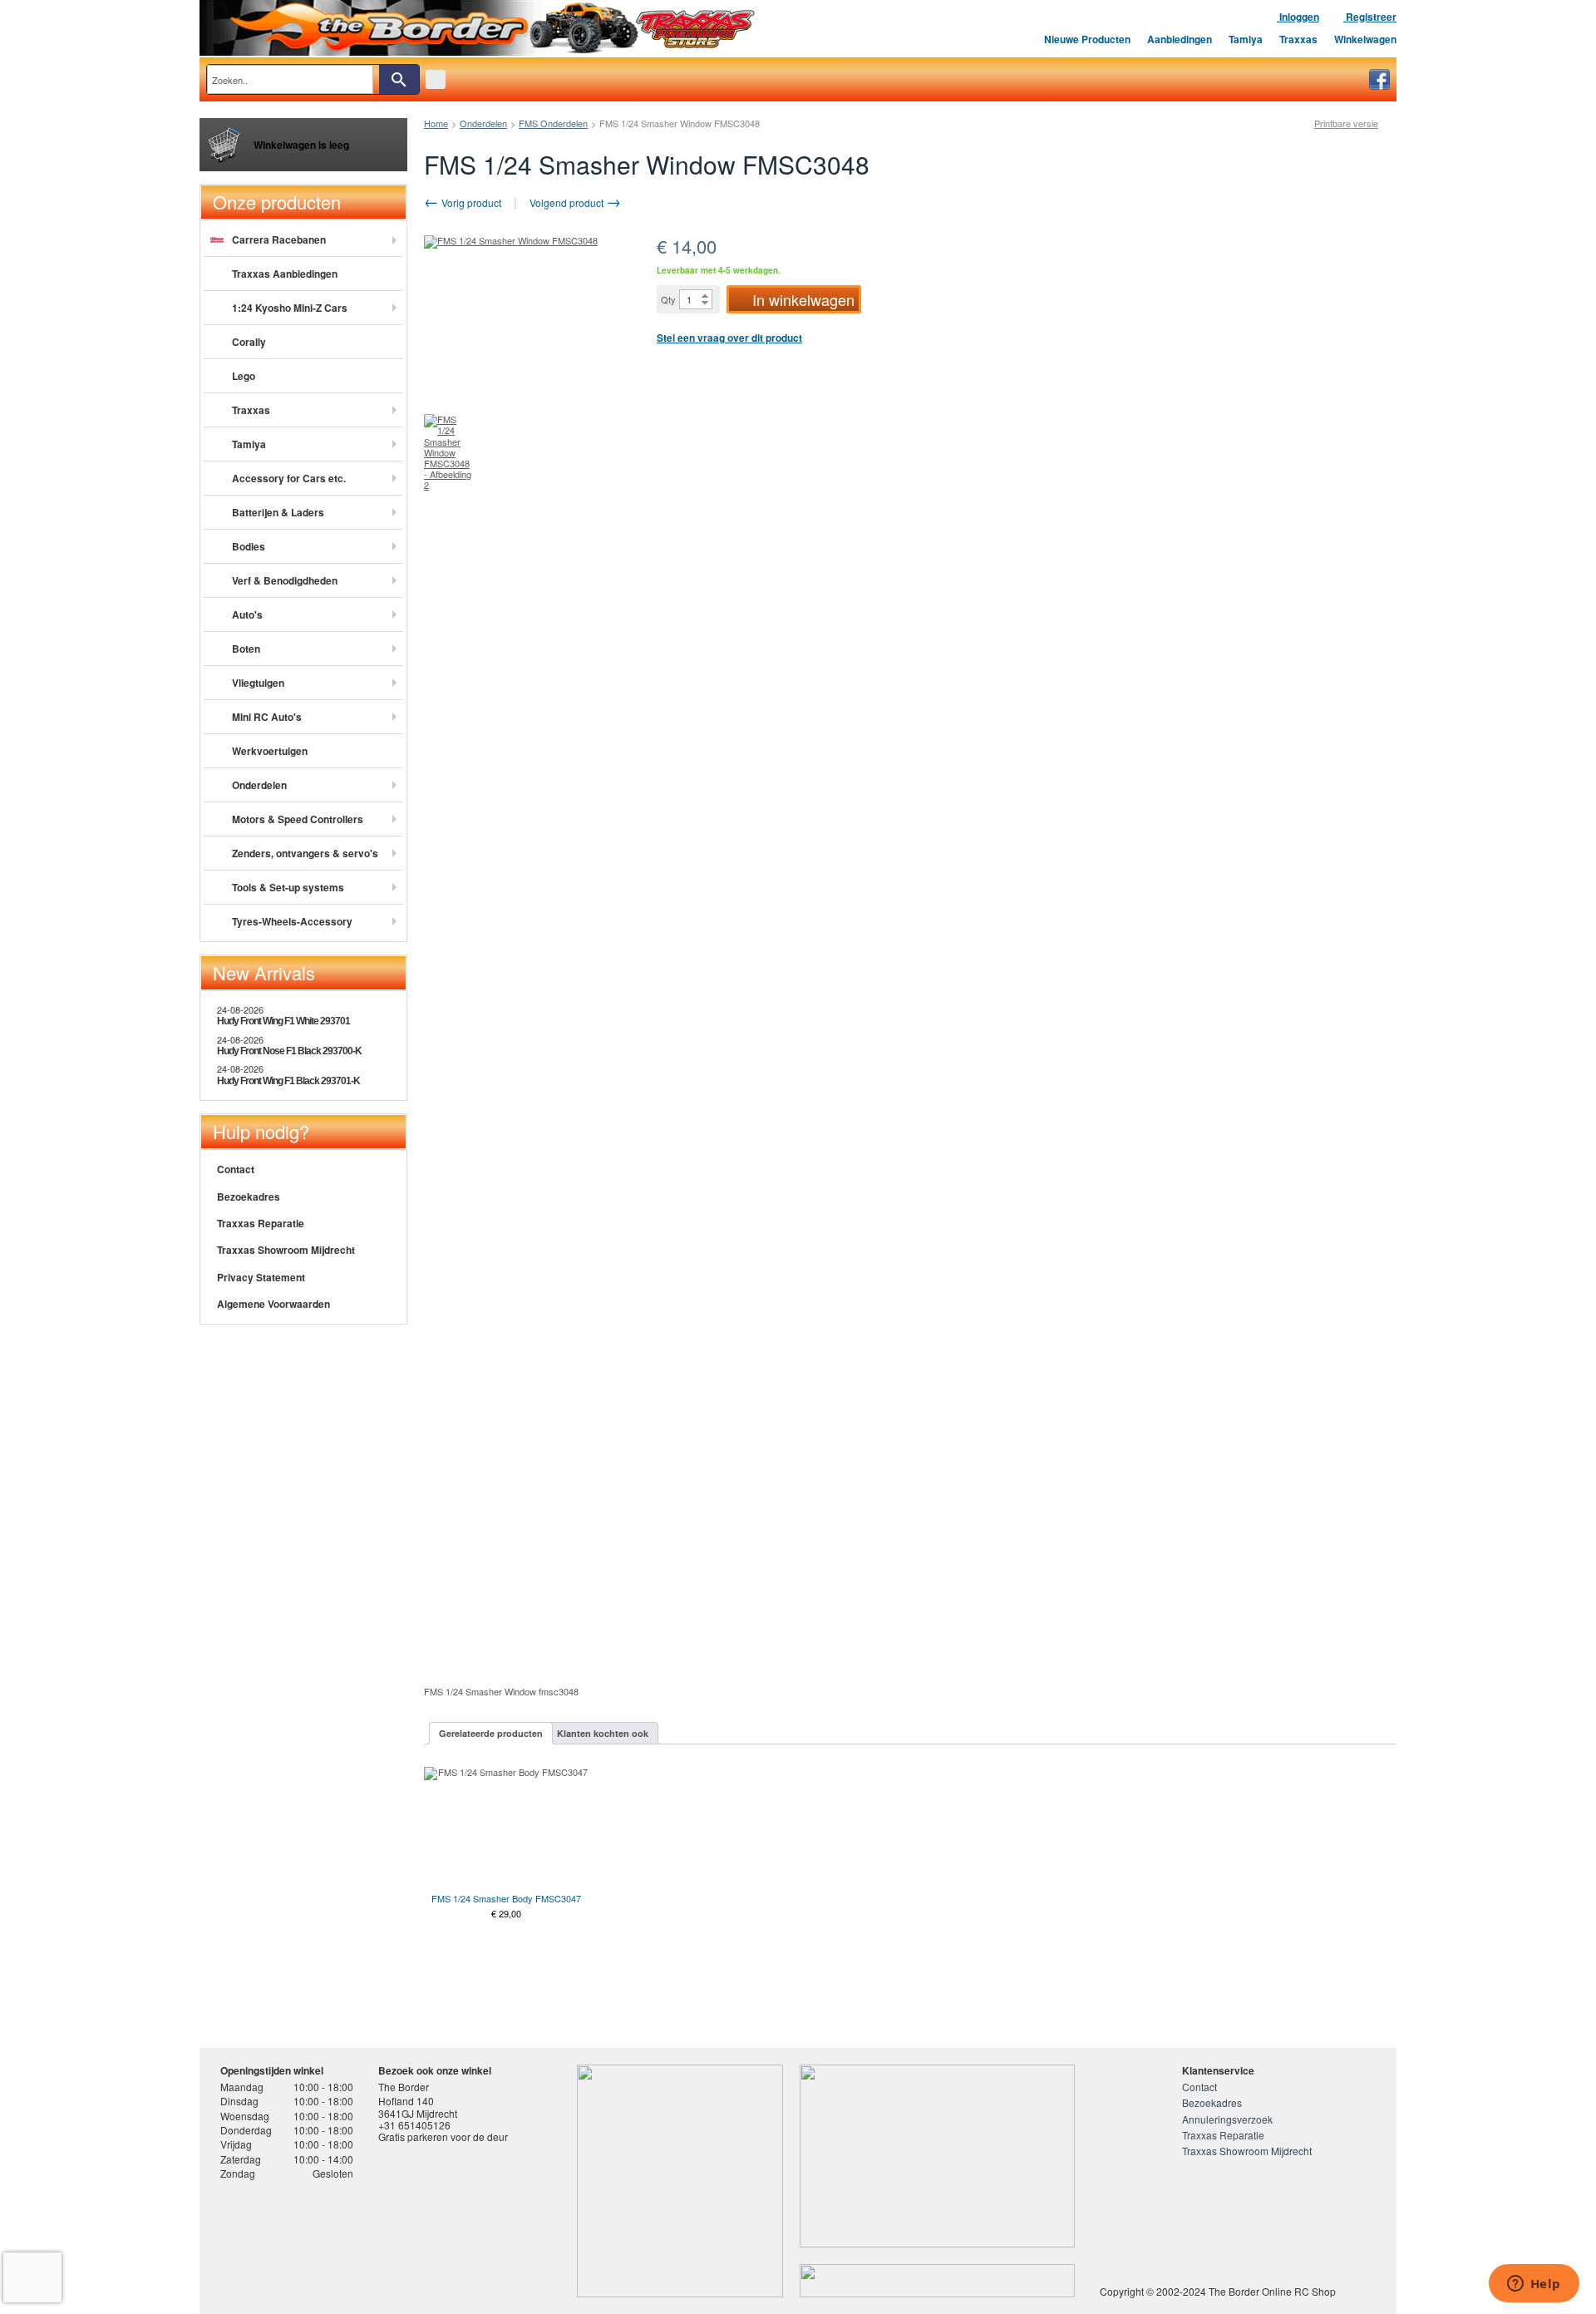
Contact (236, 1169)
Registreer (1370, 17)
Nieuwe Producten (1087, 39)
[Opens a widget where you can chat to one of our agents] (1534, 2285)
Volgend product (568, 202)
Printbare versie (1346, 123)
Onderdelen (483, 123)
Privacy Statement (261, 1277)
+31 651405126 (414, 2125)
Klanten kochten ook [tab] (603, 1733)
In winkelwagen (803, 299)
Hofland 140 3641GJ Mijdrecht (418, 2107)
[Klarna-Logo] (354, 2242)
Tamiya (1246, 39)
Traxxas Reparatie (261, 1223)
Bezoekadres (249, 1196)
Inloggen (1298, 17)
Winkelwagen (1365, 39)
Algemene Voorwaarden (273, 1304)
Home (436, 123)
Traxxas (1298, 39)
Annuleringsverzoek (1227, 2119)
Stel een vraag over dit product (729, 338)
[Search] (399, 79)
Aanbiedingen (1180, 39)
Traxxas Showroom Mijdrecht (286, 1250)
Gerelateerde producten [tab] (491, 1733)
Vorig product (470, 202)
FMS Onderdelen (553, 123)
